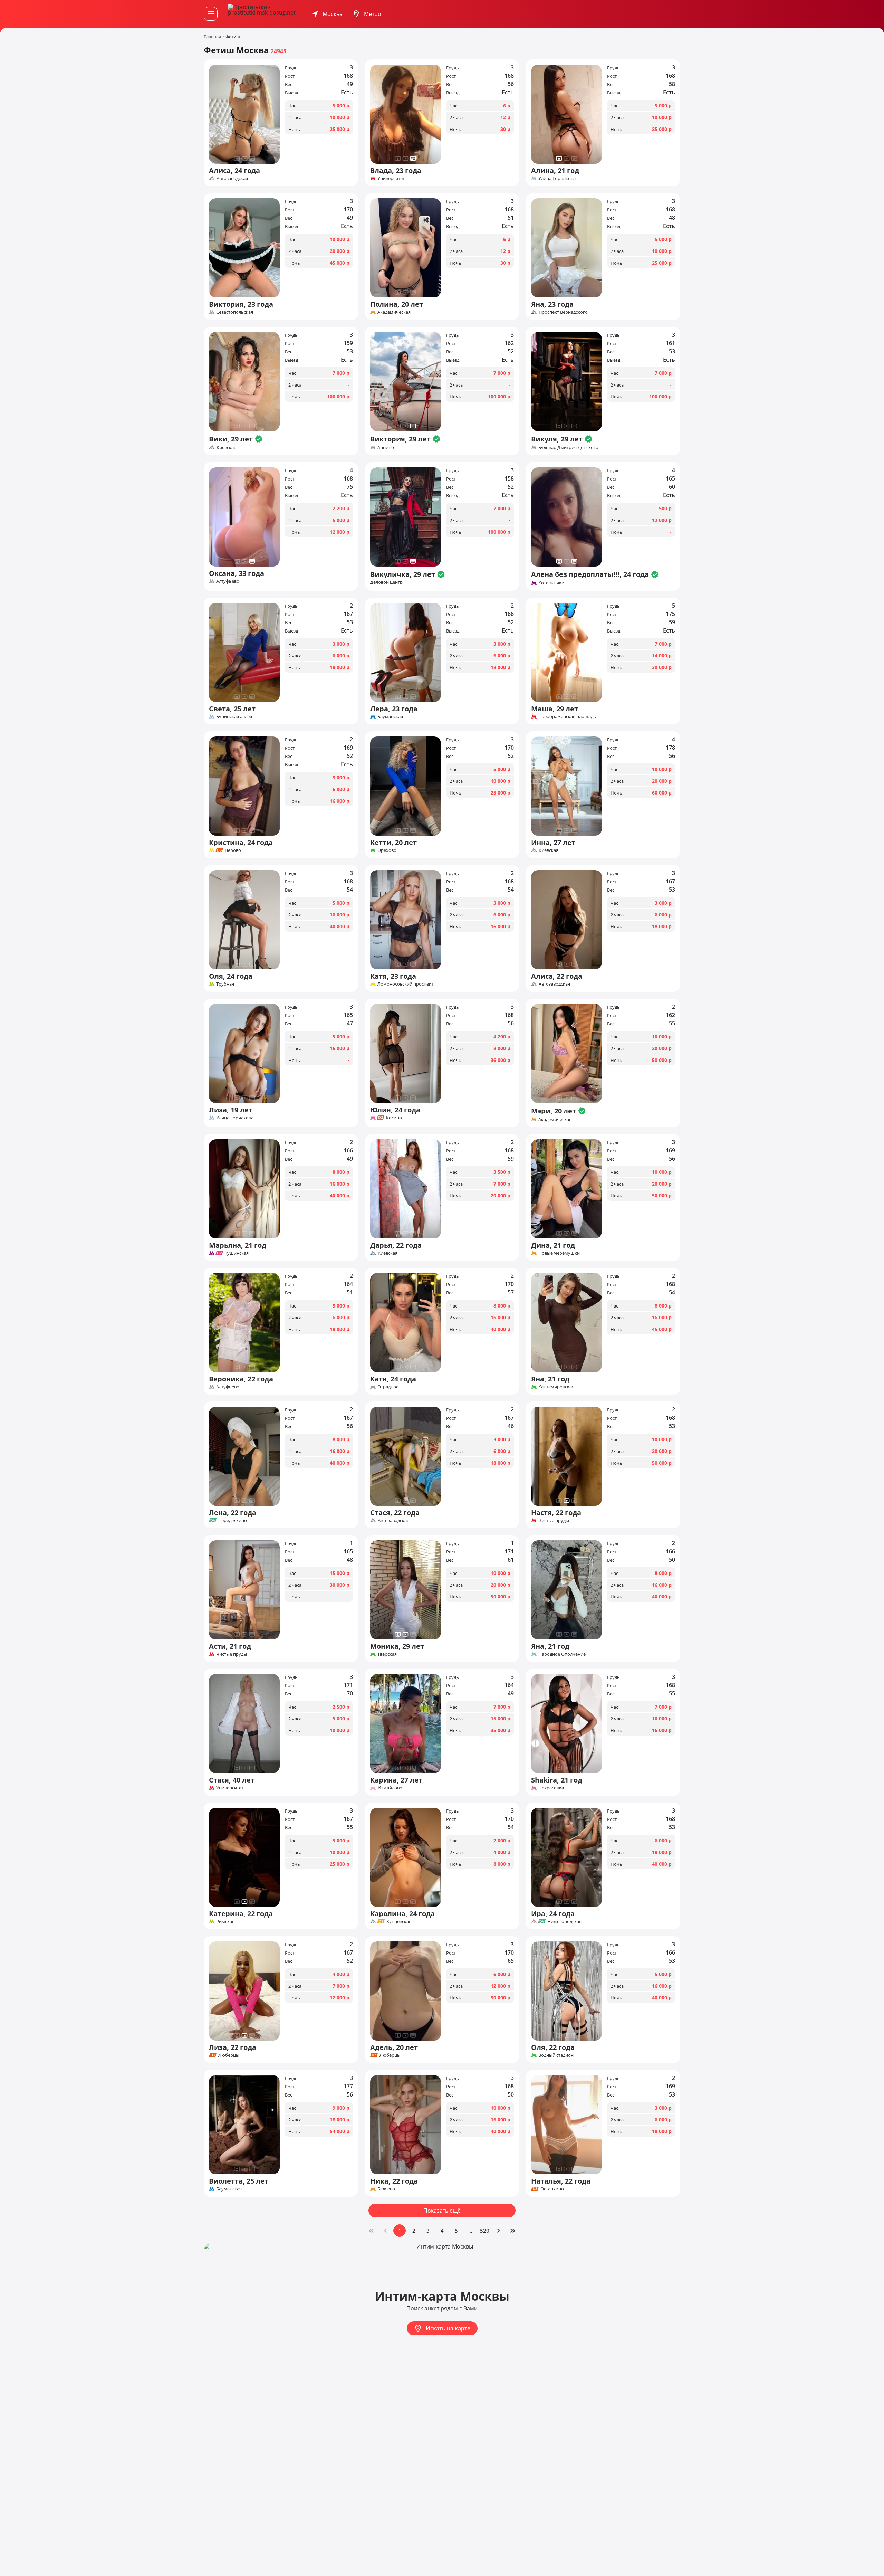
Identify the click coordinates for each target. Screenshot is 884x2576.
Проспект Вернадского (563, 312)
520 (485, 2231)
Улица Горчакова (557, 178)
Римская (225, 1921)
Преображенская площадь (567, 716)
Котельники (551, 583)
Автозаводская (232, 178)
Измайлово (390, 1788)
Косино (394, 1118)
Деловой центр (386, 582)
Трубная (225, 984)
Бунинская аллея (234, 716)
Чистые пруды (554, 1520)
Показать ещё (442, 2211)
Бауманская (390, 716)
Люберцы (229, 2055)
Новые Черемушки (559, 1253)
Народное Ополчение (562, 1654)
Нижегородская (564, 1921)
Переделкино (233, 1520)
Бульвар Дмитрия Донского (568, 447)
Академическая (394, 312)
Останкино (552, 2189)
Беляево (386, 2189)
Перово (233, 850)
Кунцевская (399, 1921)
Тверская (387, 1654)
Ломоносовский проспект (405, 984)
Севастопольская (235, 312)
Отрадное (388, 1387)
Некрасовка (551, 1788)
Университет (391, 178)
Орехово (387, 850)
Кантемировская (556, 1387)
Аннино (386, 447)
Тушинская (237, 1253)
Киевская (226, 447)
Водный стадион (556, 2055)
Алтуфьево (228, 581)
